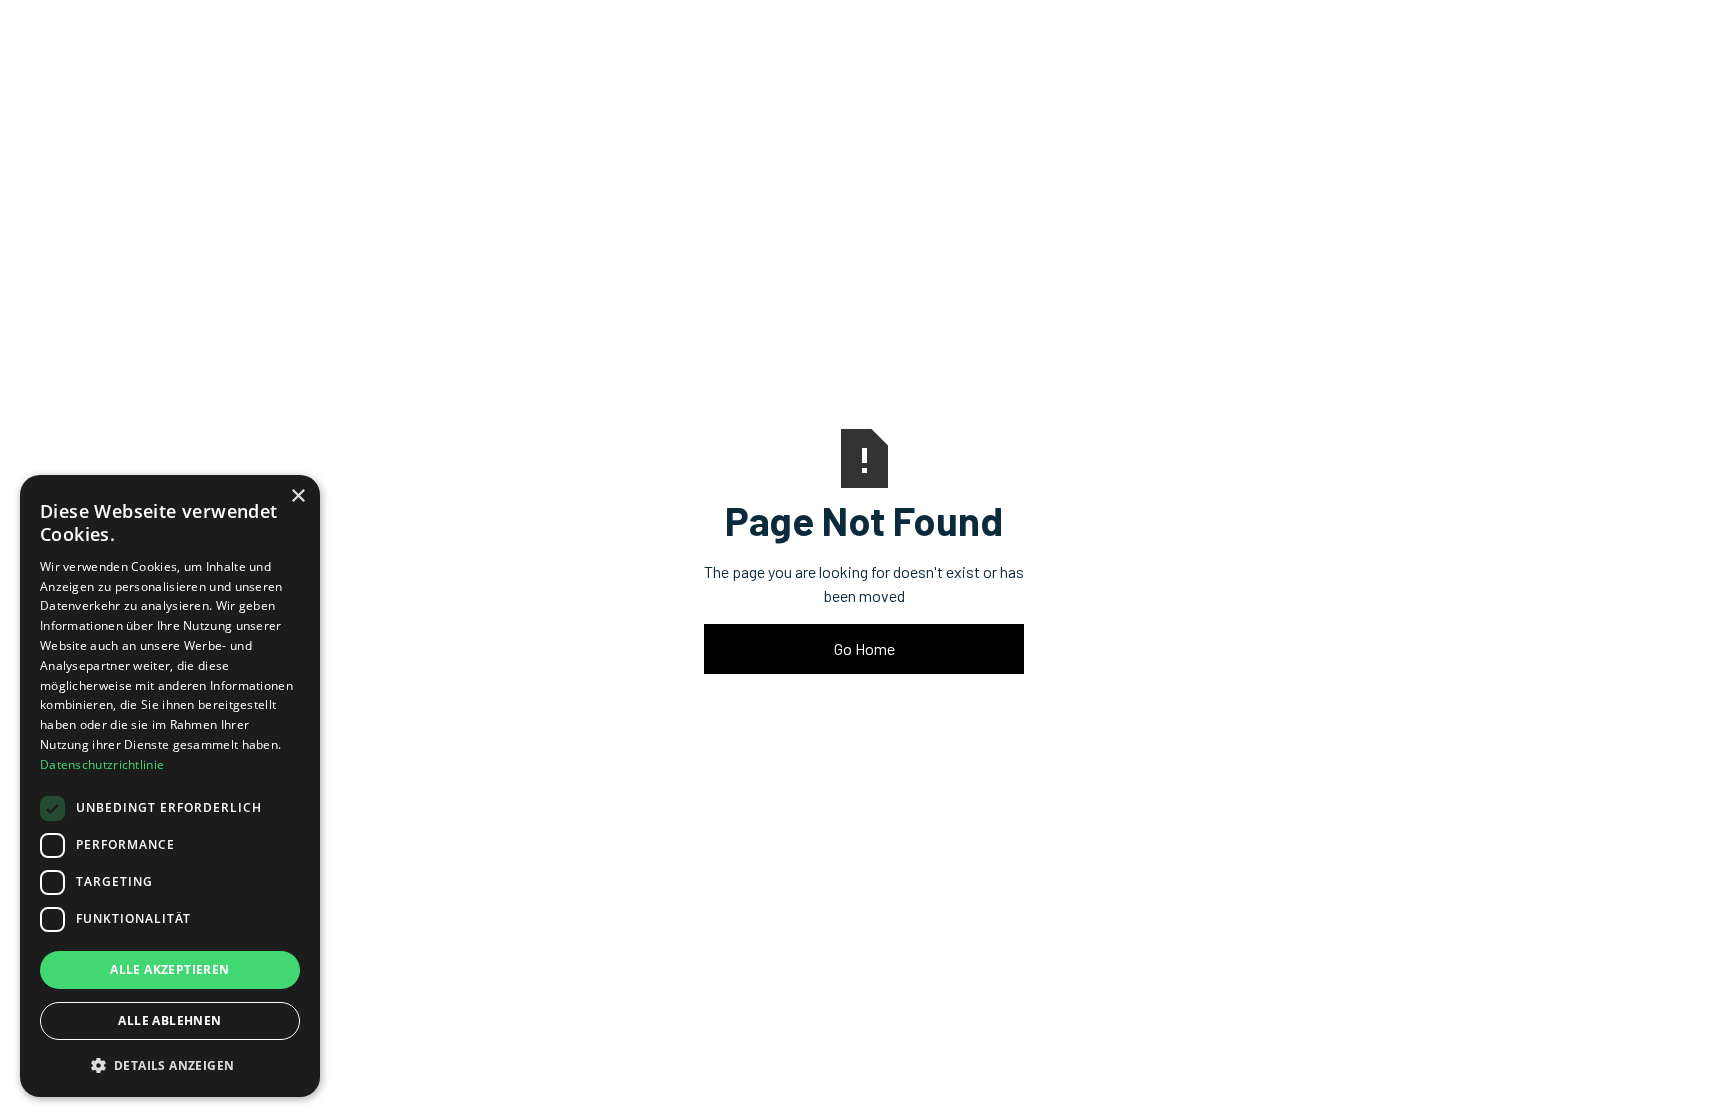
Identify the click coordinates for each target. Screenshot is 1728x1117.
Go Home (864, 648)
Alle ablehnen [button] (169, 1020)
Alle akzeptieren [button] (169, 969)
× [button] (297, 496)
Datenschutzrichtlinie (102, 764)
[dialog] (170, 786)
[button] (170, 1065)
